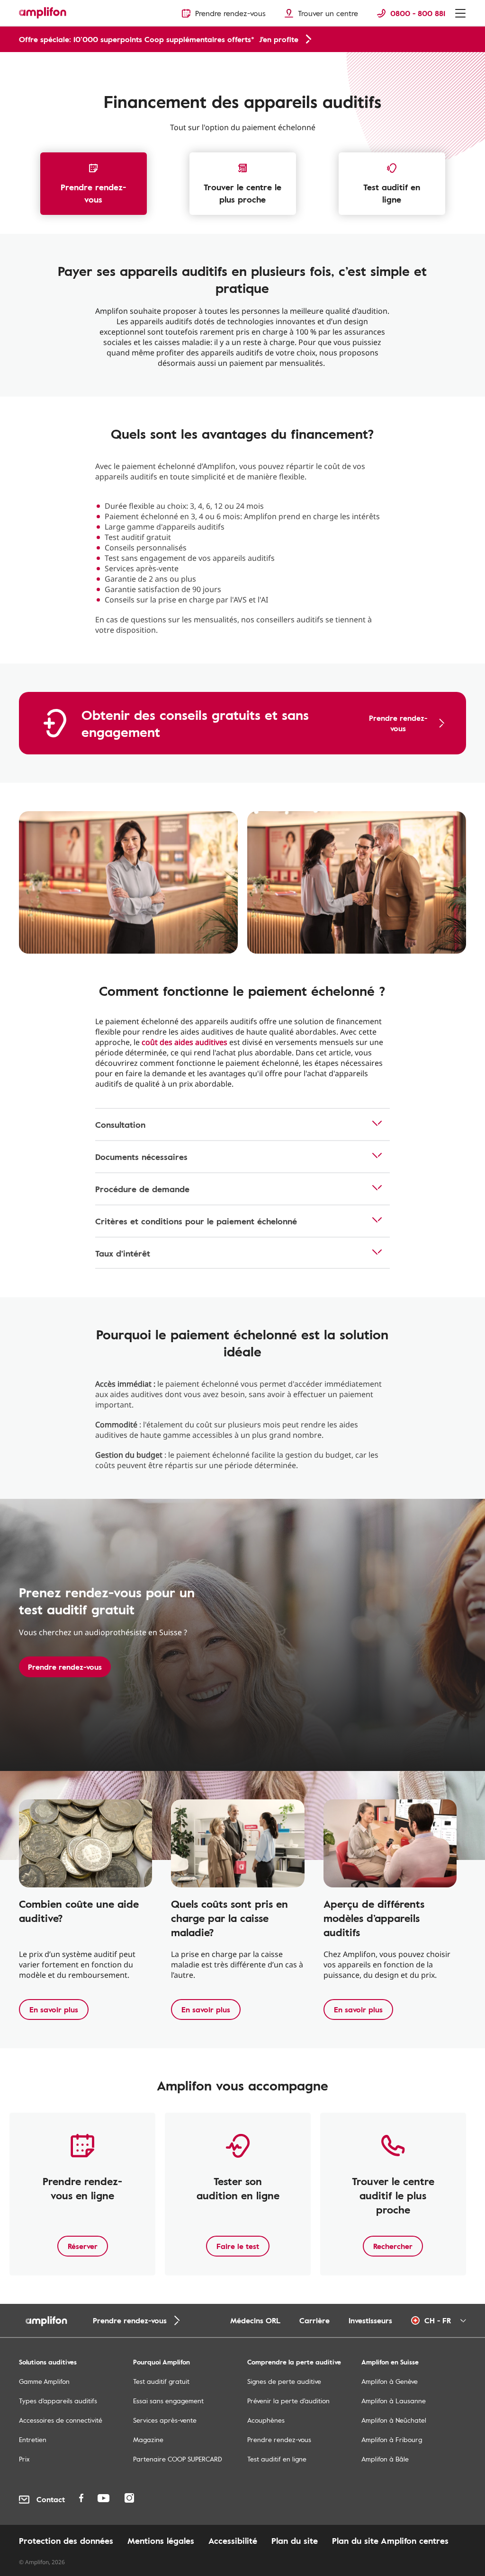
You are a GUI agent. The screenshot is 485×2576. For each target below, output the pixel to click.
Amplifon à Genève (390, 2381)
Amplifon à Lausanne (394, 2401)
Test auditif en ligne (392, 193)
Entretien (33, 2439)
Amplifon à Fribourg (392, 2439)
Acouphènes (266, 2420)
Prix (24, 2459)
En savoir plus (54, 2009)
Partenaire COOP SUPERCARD (178, 2459)
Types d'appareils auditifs (58, 2401)
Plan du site (295, 2541)
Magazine (148, 2439)
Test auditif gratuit (161, 2381)
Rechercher (393, 2246)
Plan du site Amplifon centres (390, 2541)
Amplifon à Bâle (385, 2459)
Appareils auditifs (42, 62)
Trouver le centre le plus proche (242, 193)
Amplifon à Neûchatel (394, 2420)
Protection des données (66, 2541)
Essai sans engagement (168, 2401)
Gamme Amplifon (44, 2381)
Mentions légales (161, 2541)
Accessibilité (233, 2541)
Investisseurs (370, 2320)
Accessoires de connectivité (61, 2420)
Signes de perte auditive (284, 2381)
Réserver (83, 2246)
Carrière (314, 2320)
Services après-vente (165, 2420)
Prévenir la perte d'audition (288, 2401)
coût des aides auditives (184, 1042)
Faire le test (238, 2246)
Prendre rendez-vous (93, 193)
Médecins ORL (255, 2320)
